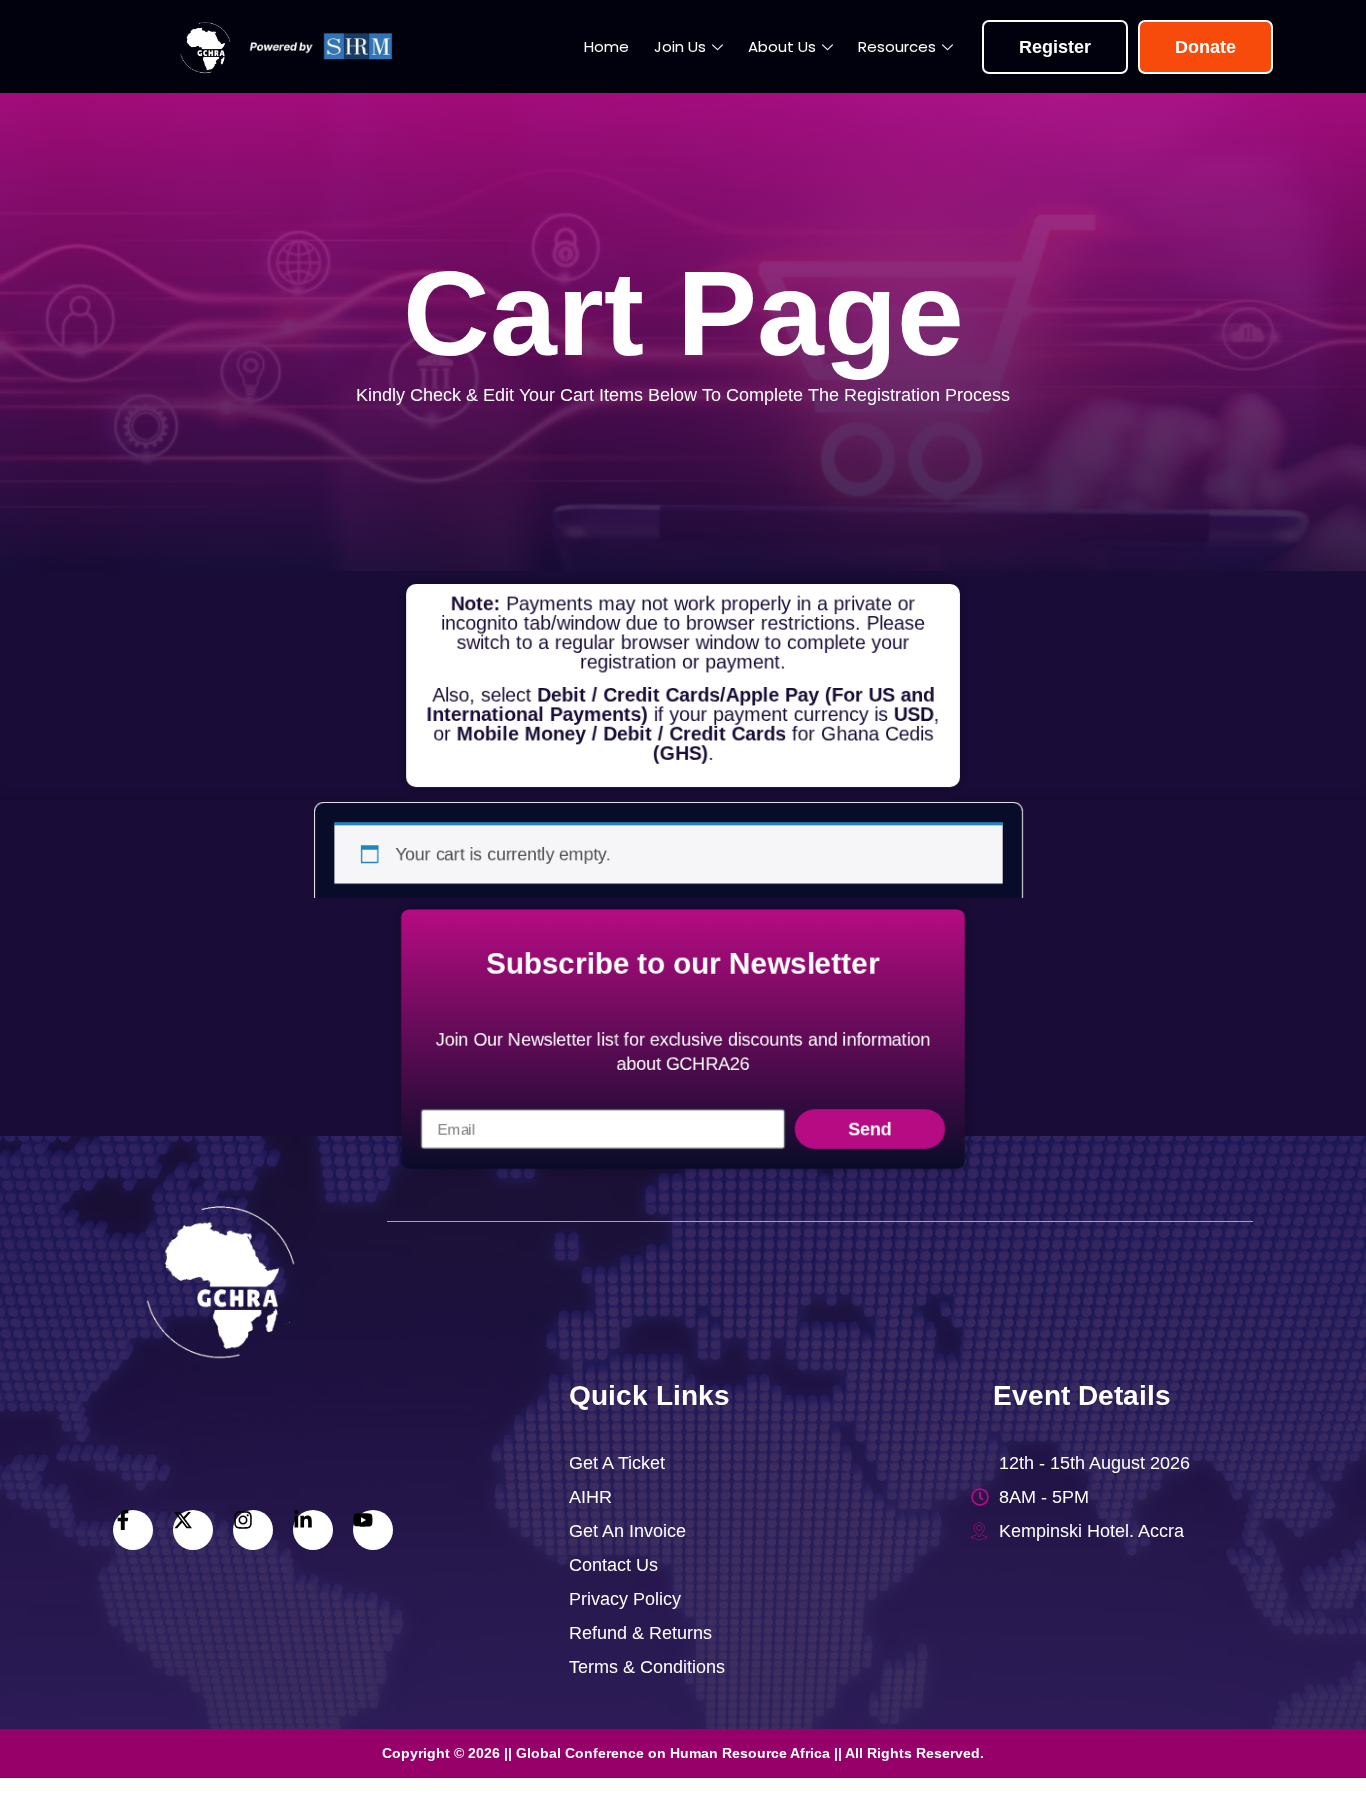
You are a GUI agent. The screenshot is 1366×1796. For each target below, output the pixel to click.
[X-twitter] (193, 1530)
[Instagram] (253, 1530)
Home (606, 46)
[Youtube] (373, 1530)
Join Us (680, 46)
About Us (782, 46)
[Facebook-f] (133, 1530)
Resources (897, 46)
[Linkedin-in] (313, 1530)
